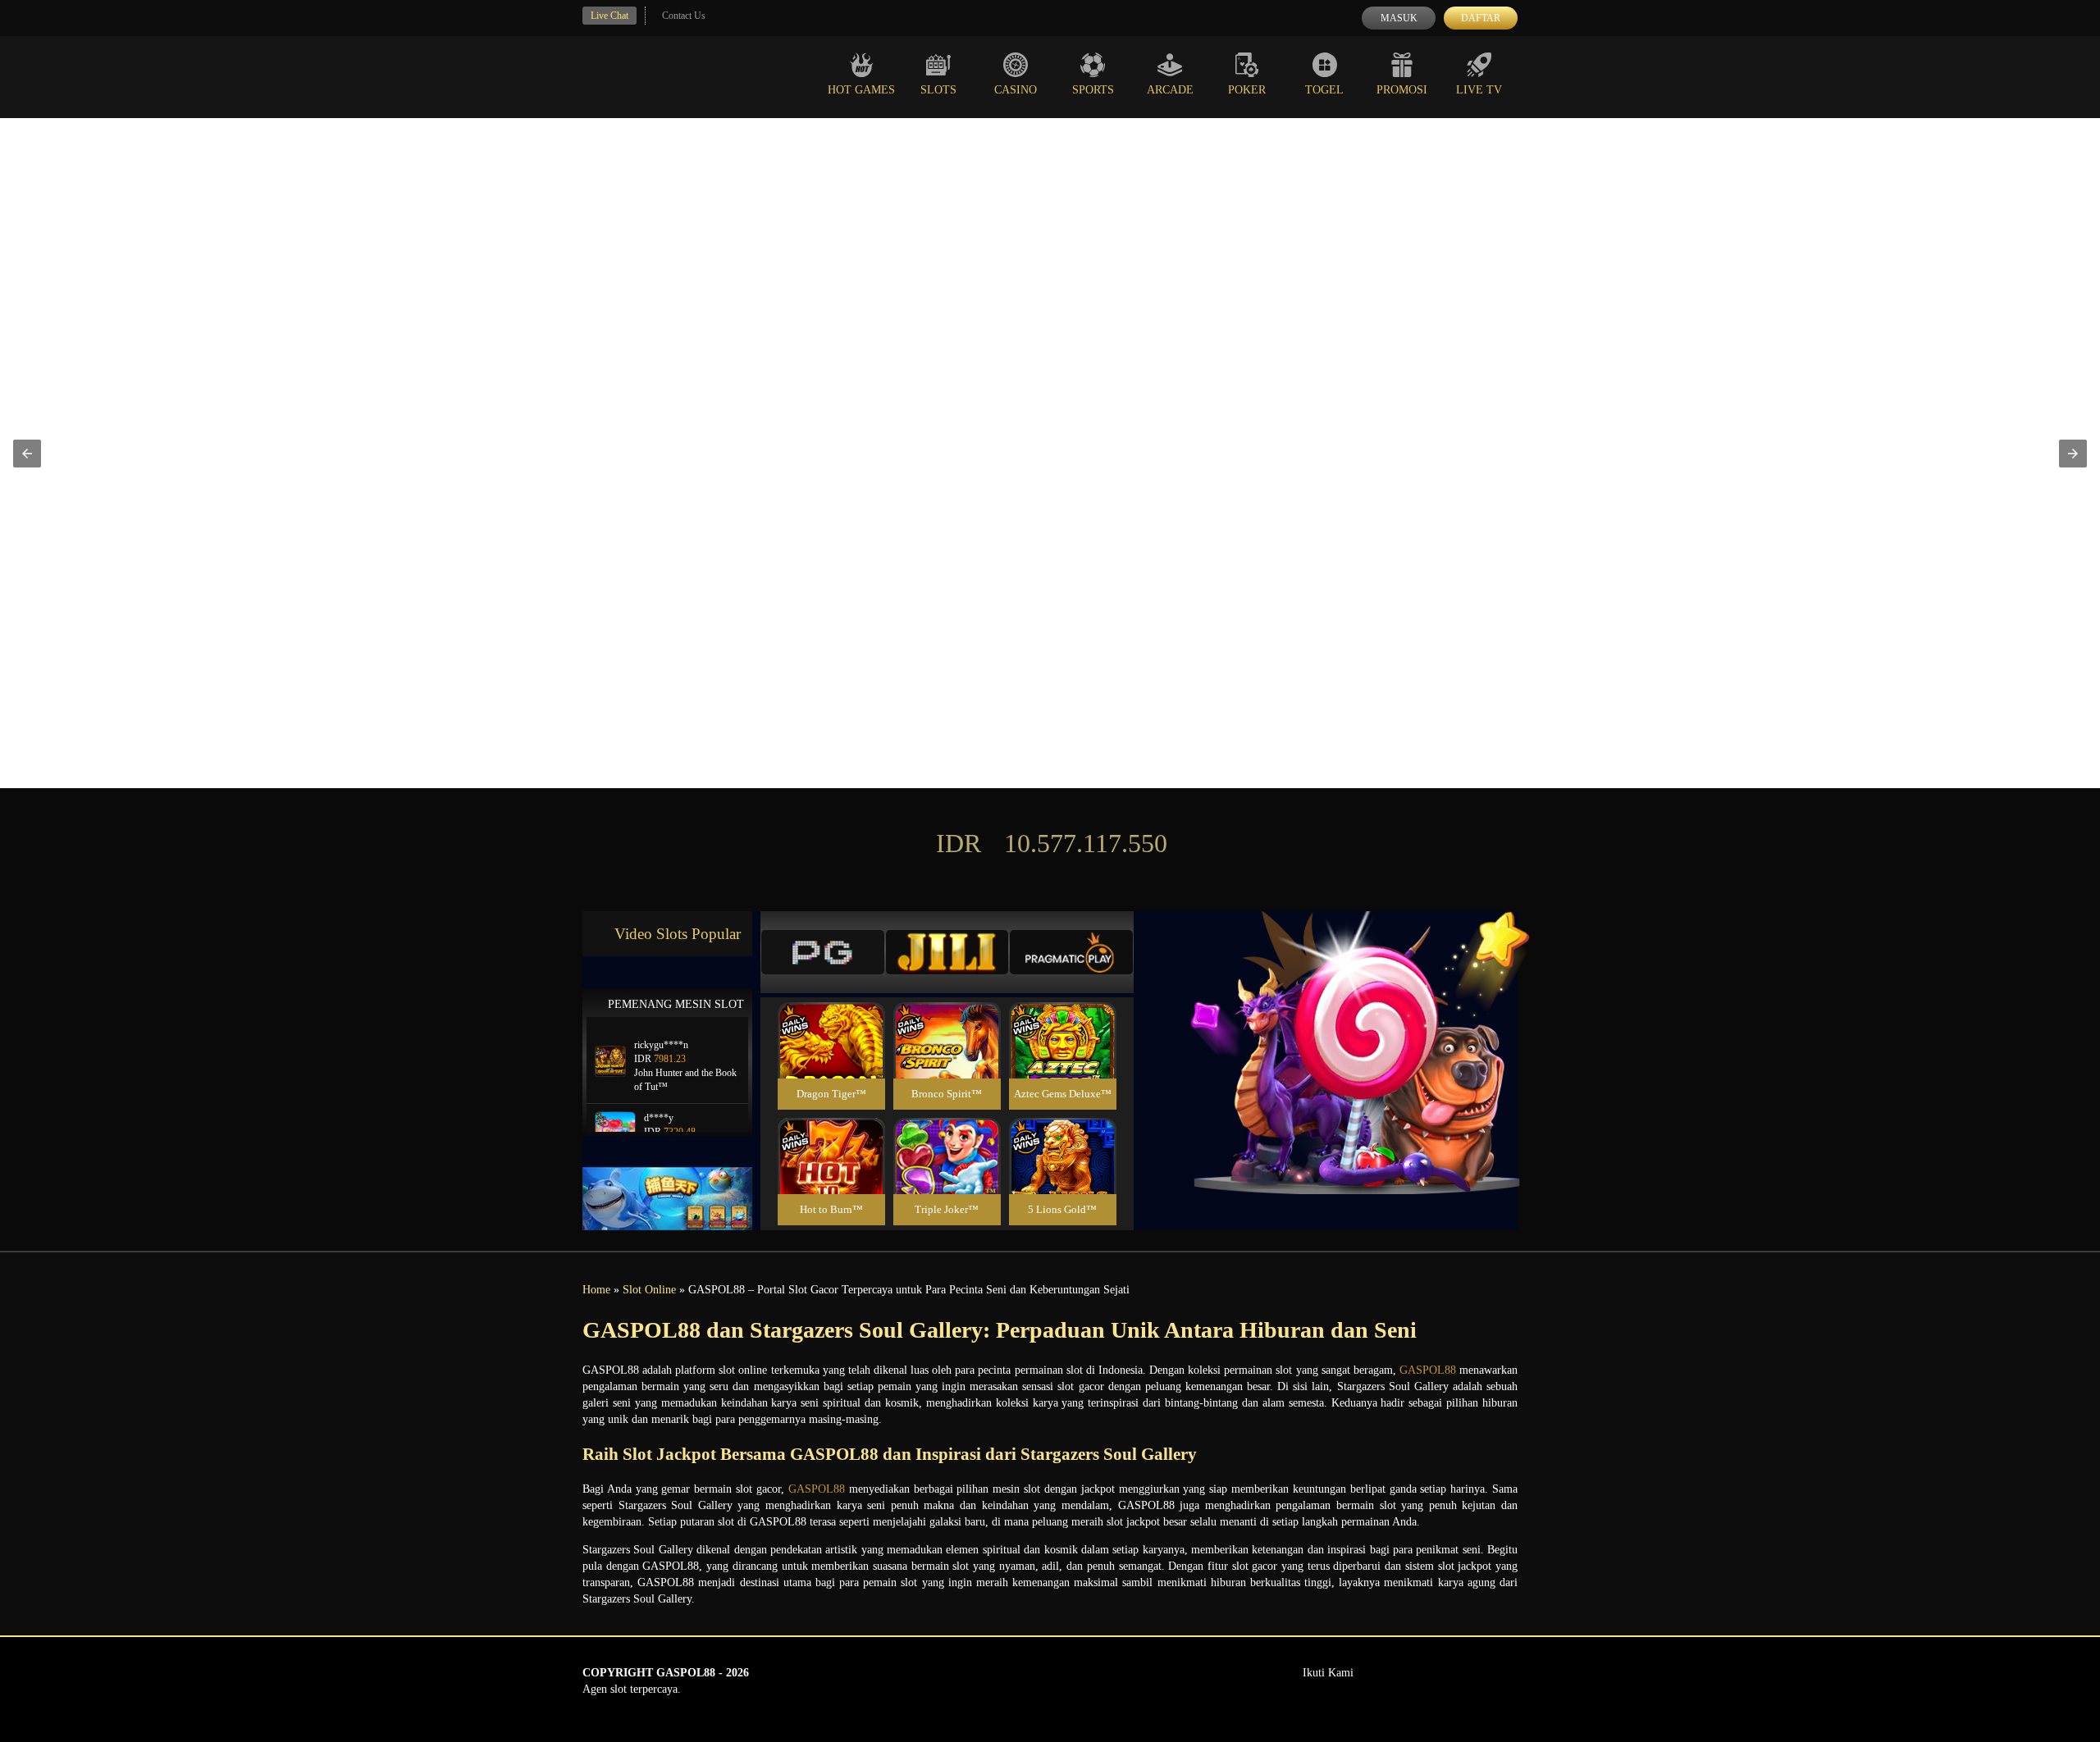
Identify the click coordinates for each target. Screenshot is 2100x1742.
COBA (831, 1021)
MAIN (831, 1058)
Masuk (1399, 18)
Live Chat (609, 16)
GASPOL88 (1428, 1370)
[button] (27, 454)
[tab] (823, 952)
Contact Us (684, 16)
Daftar (1481, 18)
